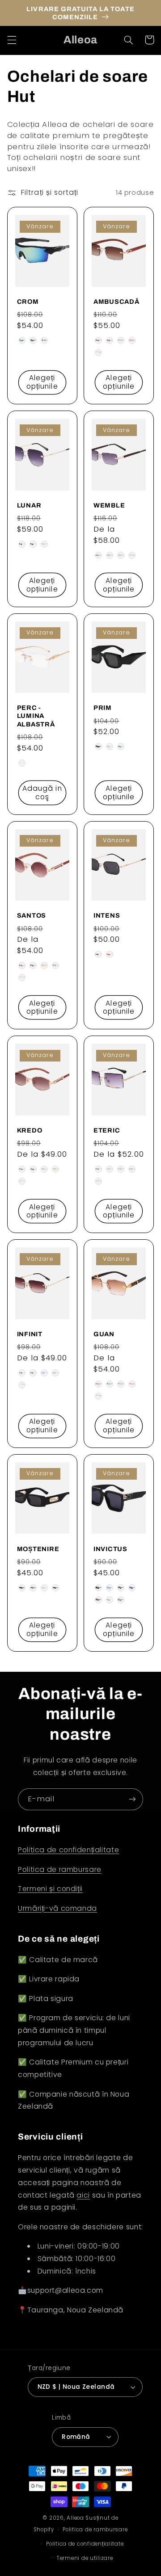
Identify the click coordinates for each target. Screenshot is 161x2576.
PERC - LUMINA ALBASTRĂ (36, 716)
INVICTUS (110, 1549)
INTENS (107, 915)
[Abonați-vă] (132, 1799)
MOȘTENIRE (38, 1549)
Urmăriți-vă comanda (57, 1908)
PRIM (103, 708)
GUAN (104, 1334)
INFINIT (30, 1334)
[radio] (22, 340)
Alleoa (75, 2518)
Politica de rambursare (60, 1869)
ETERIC (107, 1130)
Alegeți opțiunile (42, 382)
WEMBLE (109, 505)
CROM (28, 302)
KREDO (30, 1130)
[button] (12, 40)
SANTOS (32, 915)
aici (83, 2195)
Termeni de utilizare (85, 2558)
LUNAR (29, 505)
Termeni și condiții (50, 1889)
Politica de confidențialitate (68, 1850)
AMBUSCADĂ (116, 302)
